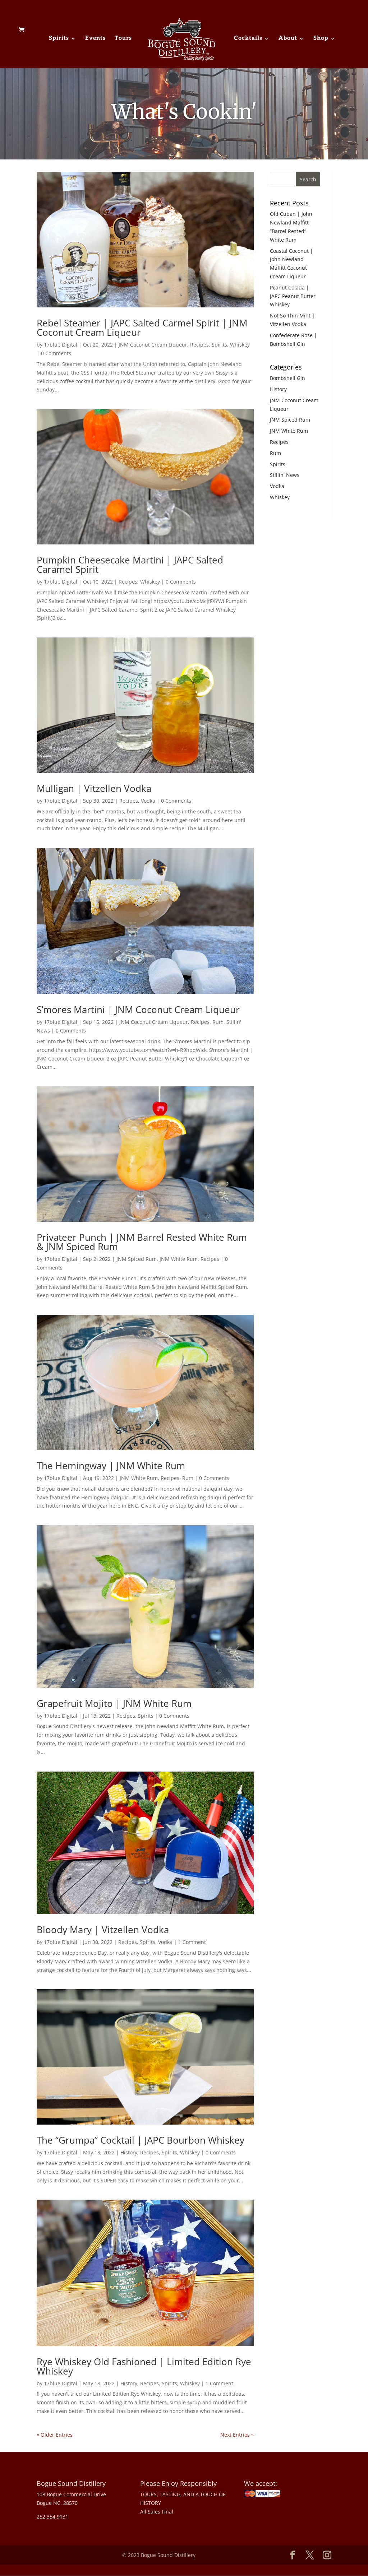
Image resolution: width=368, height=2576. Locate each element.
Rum (218, 1022)
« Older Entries (55, 2435)
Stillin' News (285, 475)
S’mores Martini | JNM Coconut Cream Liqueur (138, 1009)
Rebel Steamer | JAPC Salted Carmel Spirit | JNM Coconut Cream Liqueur (142, 328)
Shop (321, 39)
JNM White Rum (179, 1259)
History (129, 2152)
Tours (123, 39)
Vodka (148, 801)
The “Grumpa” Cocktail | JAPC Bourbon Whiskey (141, 2140)
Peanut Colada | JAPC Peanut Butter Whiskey (293, 296)
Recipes (199, 345)
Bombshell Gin (287, 378)
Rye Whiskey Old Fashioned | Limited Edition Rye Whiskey (144, 2366)
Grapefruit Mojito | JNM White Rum (114, 1703)
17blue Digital (61, 345)
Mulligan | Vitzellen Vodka (94, 788)
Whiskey (240, 345)
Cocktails (248, 39)
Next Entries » (237, 2435)
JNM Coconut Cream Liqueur (153, 345)
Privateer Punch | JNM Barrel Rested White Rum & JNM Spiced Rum (142, 1242)
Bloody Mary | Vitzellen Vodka (103, 1930)
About (288, 39)
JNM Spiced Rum (137, 1259)
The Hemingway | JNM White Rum (111, 1466)
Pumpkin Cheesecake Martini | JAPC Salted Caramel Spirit (130, 565)
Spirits (59, 39)
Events (95, 39)
